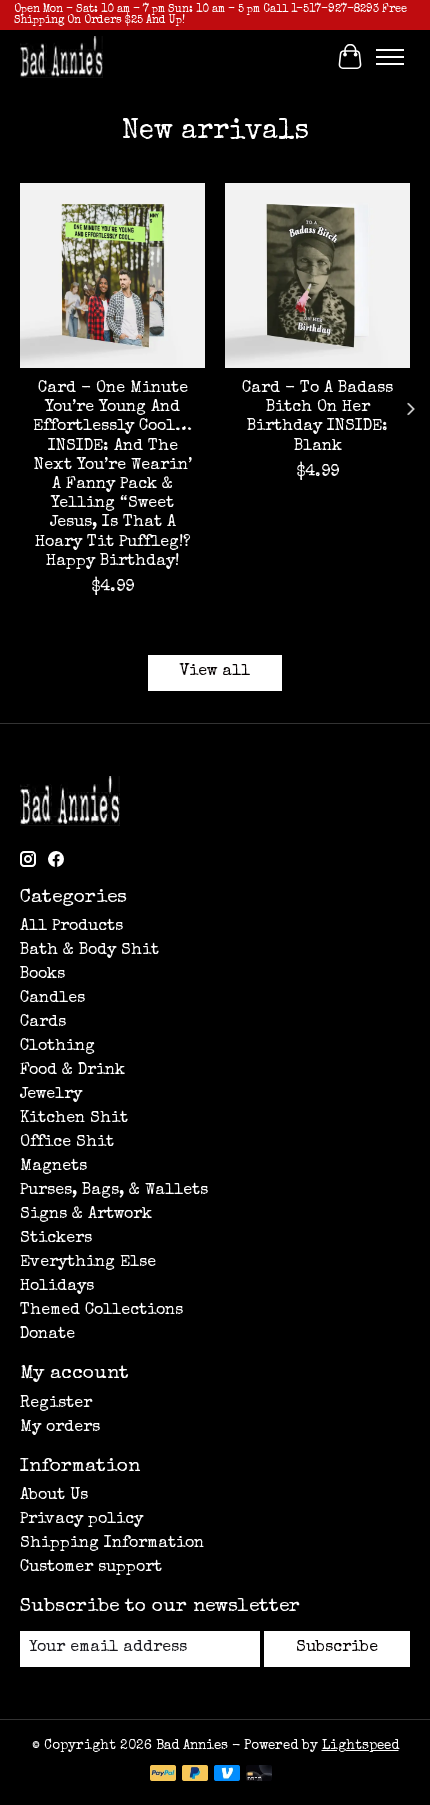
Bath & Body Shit (89, 951)
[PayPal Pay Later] (195, 1775)
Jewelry (51, 1095)
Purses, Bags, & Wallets (114, 1191)
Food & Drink (72, 1071)
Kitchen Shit (74, 1119)
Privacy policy (81, 1520)
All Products (71, 927)
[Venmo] (227, 1775)
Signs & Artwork (86, 1215)
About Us (54, 1496)
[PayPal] (163, 1775)
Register (56, 1404)
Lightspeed (360, 1746)
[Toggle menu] (390, 57)
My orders (60, 1428)
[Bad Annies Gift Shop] (61, 56)
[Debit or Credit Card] (259, 1775)
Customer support (91, 1568)
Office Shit (67, 1143)
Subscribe (337, 1648)
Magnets (53, 1167)
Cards (43, 1023)
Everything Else (88, 1263)
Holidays (57, 1287)
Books (42, 975)
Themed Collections (101, 1311)
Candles (52, 999)
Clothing (57, 1047)
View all (215, 672)
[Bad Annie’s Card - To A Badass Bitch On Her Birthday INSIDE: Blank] (317, 275)
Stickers (56, 1239)
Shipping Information (112, 1544)
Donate (47, 1335)
